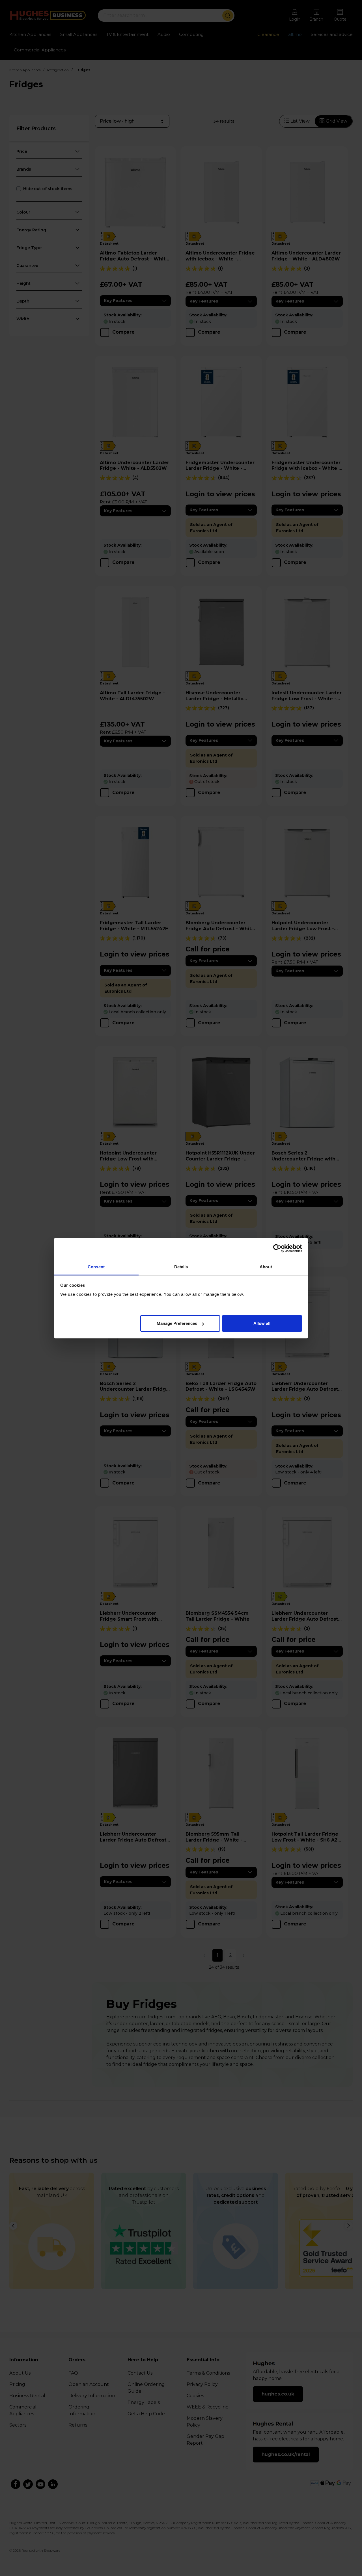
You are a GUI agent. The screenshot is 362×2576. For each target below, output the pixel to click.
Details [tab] (181, 1267)
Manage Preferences (177, 1323)
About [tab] (266, 1267)
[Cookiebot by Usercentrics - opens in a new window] (277, 1248)
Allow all (262, 1323)
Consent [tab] (96, 1267)
